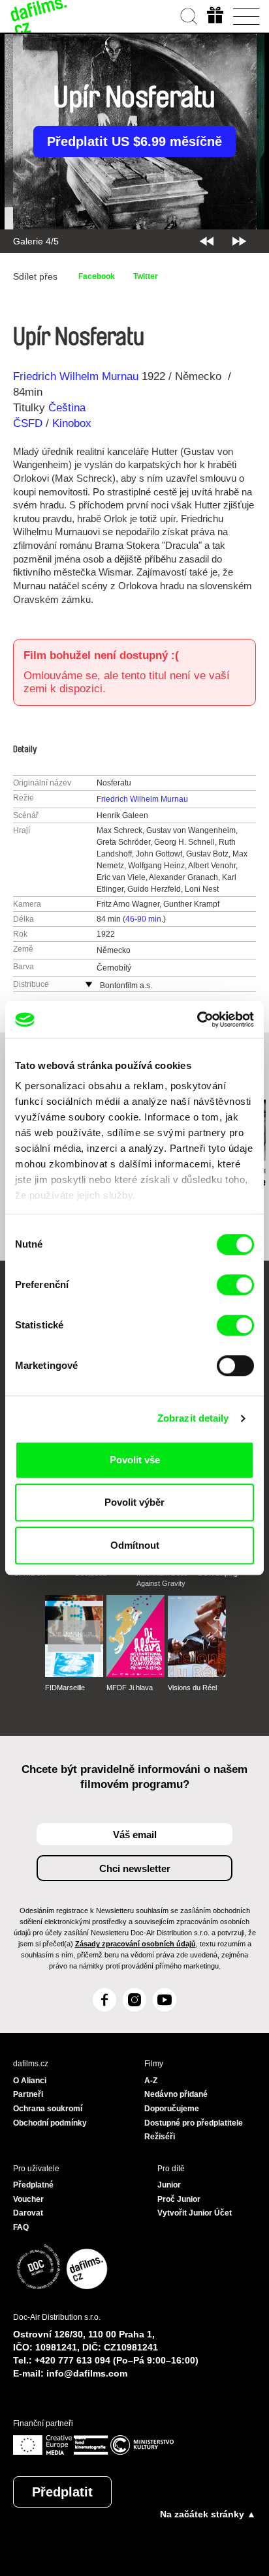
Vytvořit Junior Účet (195, 2213)
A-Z (151, 2081)
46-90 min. (144, 919)
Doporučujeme (172, 2109)
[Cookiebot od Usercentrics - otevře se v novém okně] (197, 1019)
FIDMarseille (65, 1688)
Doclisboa (91, 1573)
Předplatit (62, 2492)
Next (239, 241)
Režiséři (160, 2137)
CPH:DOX (30, 1573)
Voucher (28, 2199)
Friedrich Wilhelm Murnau (76, 376)
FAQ (21, 2227)
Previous (207, 241)
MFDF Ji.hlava (130, 1688)
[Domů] (39, 16)
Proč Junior (179, 2199)
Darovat (28, 2213)
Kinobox (72, 423)
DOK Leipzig (218, 1573)
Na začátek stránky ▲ (208, 2514)
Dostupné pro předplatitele (194, 2123)
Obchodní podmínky (50, 2123)
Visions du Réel (192, 1688)
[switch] (235, 1285)
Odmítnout (135, 1545)
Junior (169, 2185)
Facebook (97, 276)
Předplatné (33, 2185)
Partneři (28, 2094)
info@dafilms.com (87, 2373)
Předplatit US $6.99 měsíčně (134, 141)
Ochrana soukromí (48, 2109)
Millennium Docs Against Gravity (162, 1578)
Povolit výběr (134, 1502)
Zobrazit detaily (193, 1418)
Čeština (67, 408)
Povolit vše (135, 1460)
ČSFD (29, 423)
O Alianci (30, 2081)
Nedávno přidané (176, 2094)
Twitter (146, 276)
